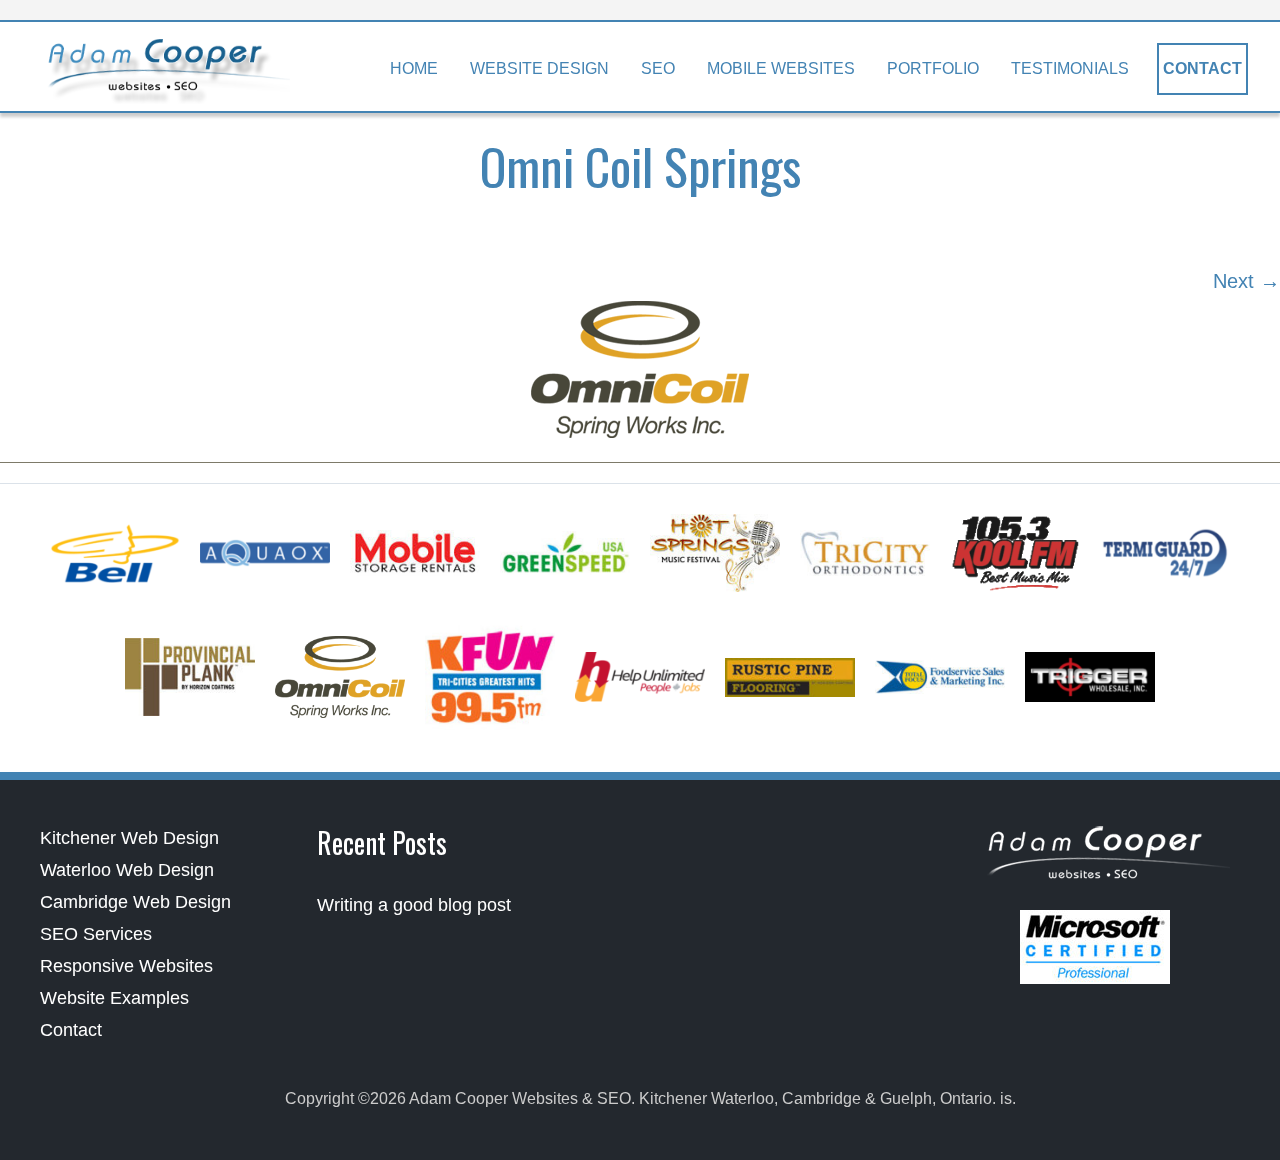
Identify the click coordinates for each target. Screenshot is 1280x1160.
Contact (1202, 68)
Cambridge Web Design (135, 902)
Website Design (539, 68)
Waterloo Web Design (127, 870)
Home (414, 68)
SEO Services (96, 934)
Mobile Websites (781, 68)
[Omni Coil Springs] (640, 369)
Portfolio (933, 68)
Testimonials (1070, 68)
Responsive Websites (126, 966)
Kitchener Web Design (129, 838)
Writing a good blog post (414, 905)
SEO (658, 68)
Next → (1246, 281)
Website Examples (114, 998)
